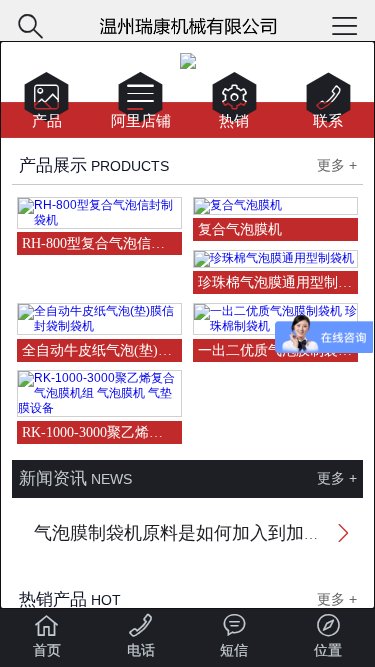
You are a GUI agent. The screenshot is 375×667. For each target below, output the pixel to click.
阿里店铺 (141, 104)
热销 (234, 104)
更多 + (337, 165)
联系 (328, 104)
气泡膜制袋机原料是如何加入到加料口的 (196, 533)
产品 (46, 104)
